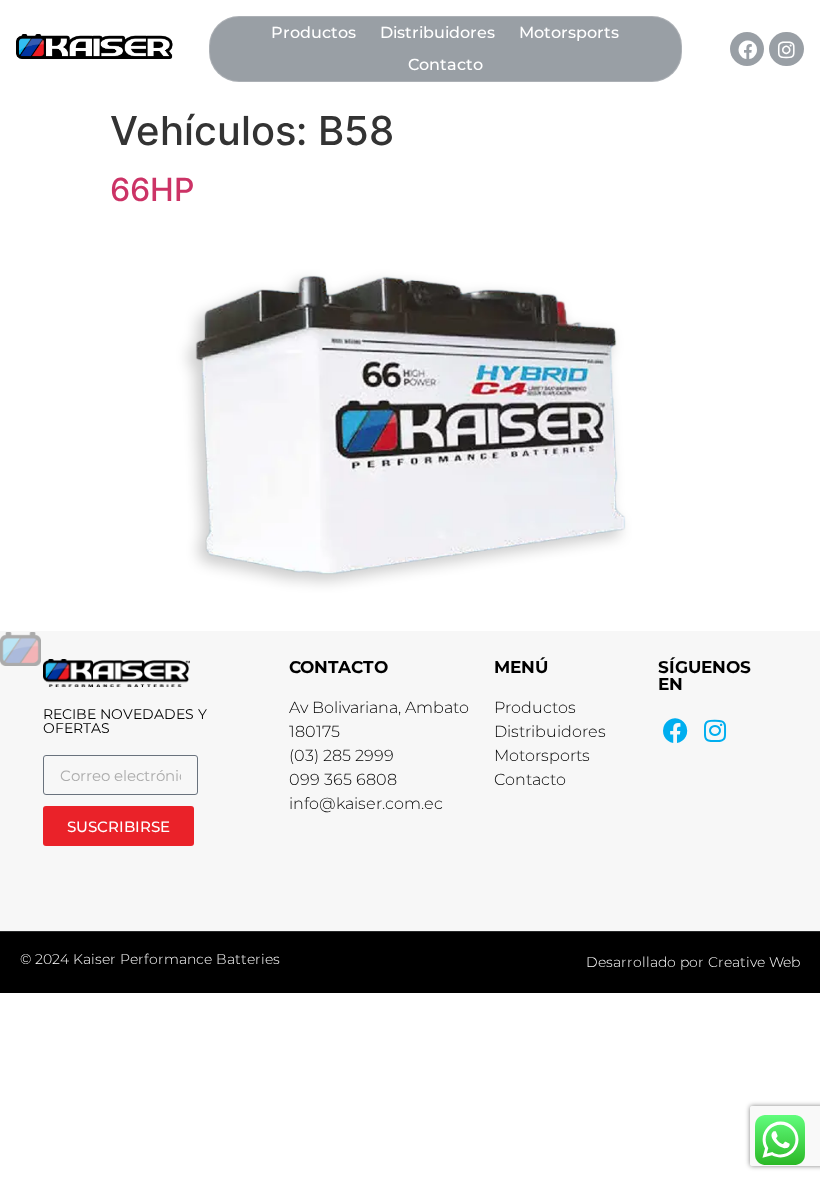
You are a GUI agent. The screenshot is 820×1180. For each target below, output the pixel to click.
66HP (152, 189)
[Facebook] (747, 49)
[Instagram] (786, 49)
